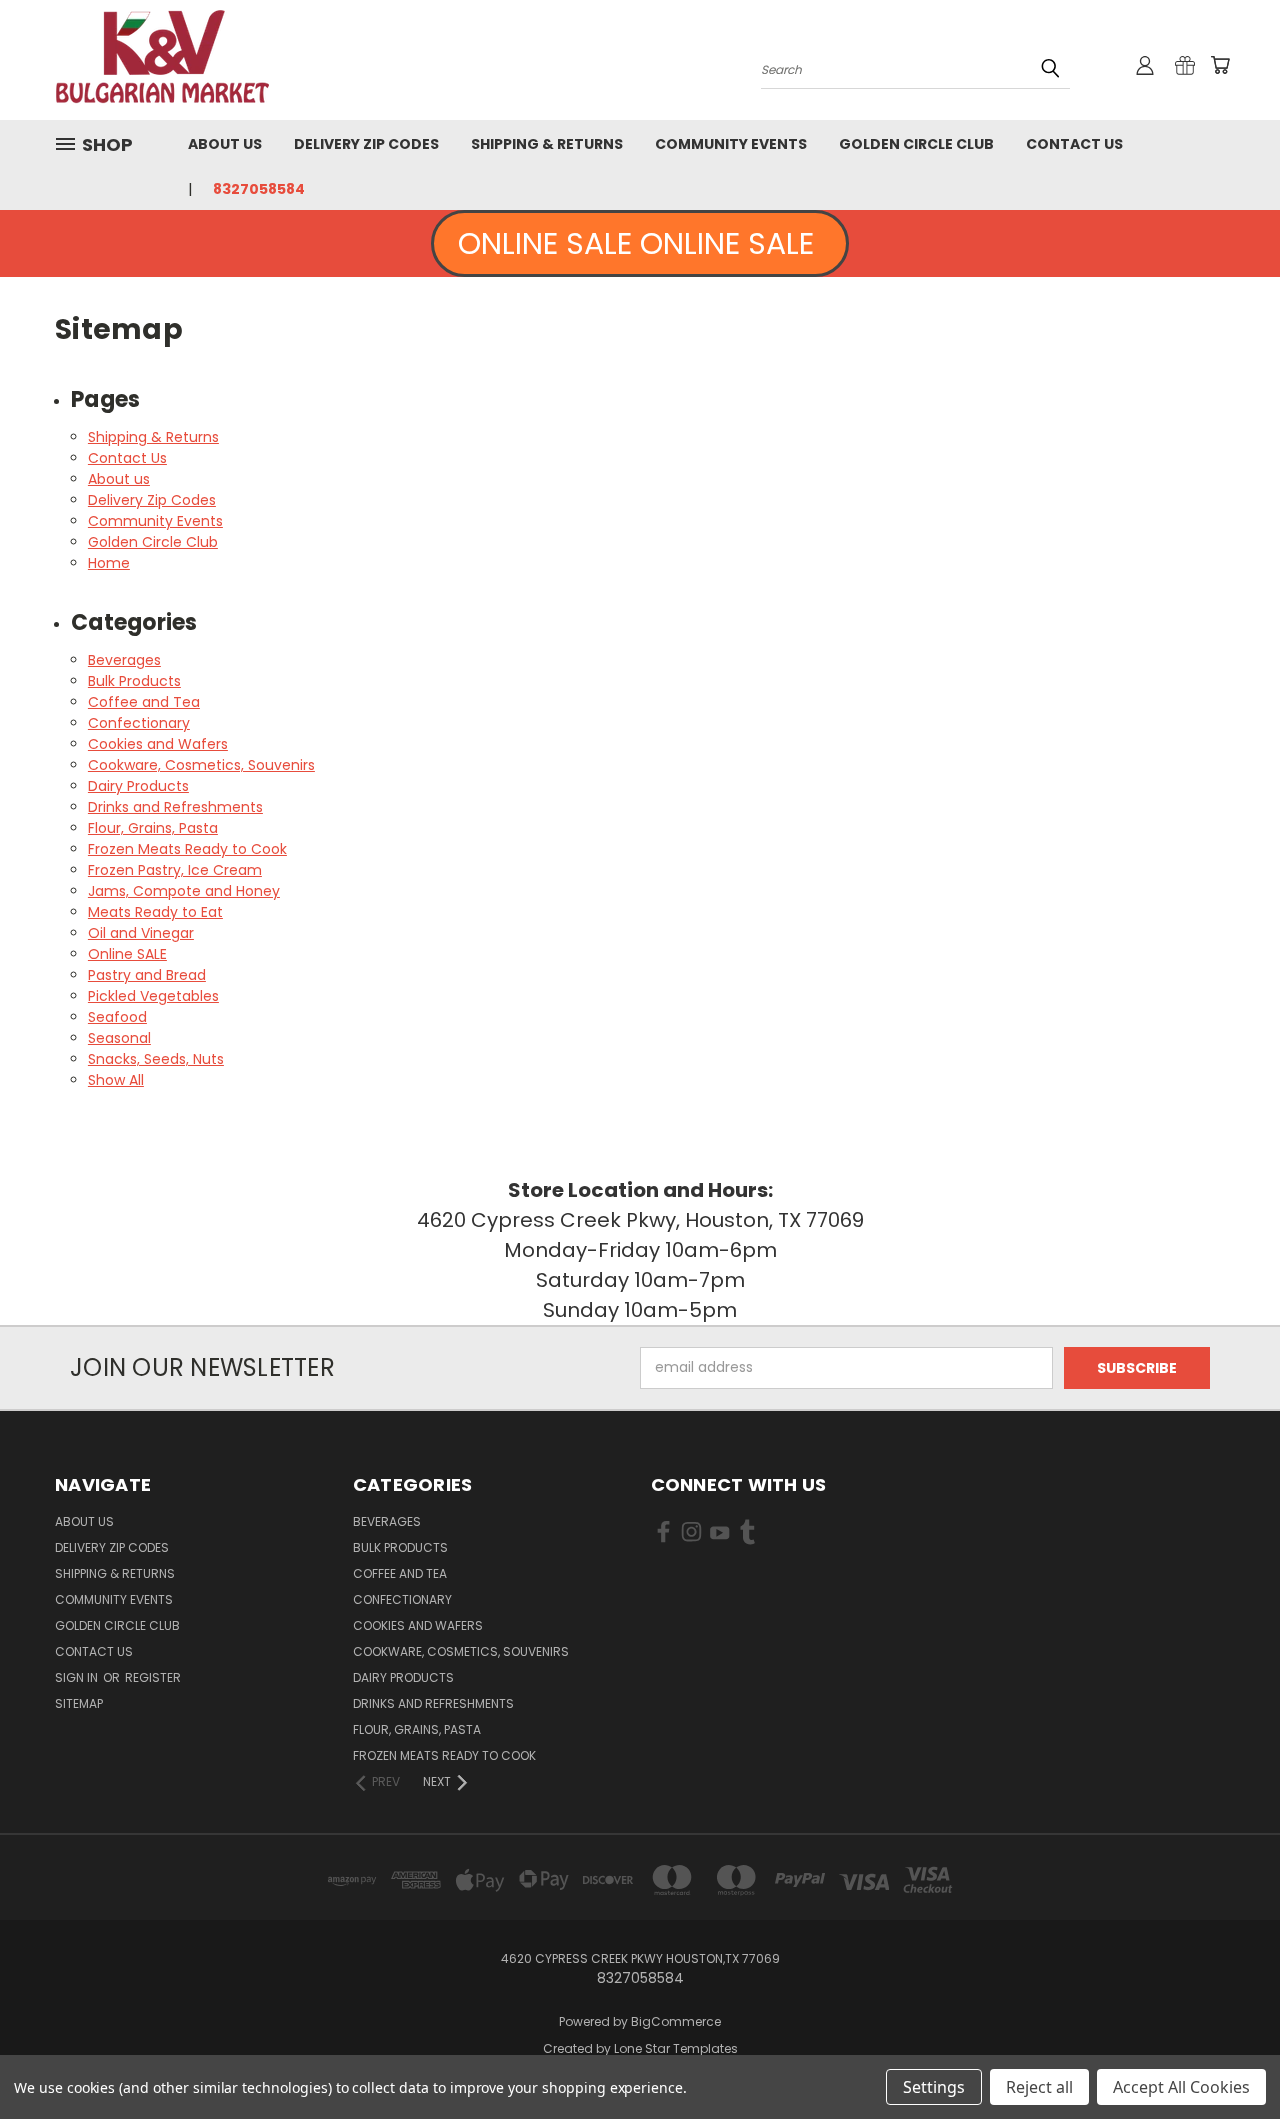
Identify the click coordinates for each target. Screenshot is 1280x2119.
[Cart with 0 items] (1220, 65)
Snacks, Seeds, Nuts (156, 1059)
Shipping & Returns (547, 144)
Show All (116, 1080)
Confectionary (139, 723)
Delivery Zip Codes (366, 144)
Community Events (731, 144)
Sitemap (79, 1703)
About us (225, 144)
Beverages (124, 660)
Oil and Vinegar (141, 933)
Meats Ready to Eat (155, 912)
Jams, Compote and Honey (184, 891)
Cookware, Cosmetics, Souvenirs (201, 765)
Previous (1227, 2056)
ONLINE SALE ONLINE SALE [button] (640, 243)
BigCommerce (676, 2021)
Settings (934, 2087)
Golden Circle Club (916, 144)
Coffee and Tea (144, 702)
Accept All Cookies (1181, 2087)
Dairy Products (138, 786)
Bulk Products (134, 681)
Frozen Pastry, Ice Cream (175, 870)
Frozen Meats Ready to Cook (187, 849)
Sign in (78, 1677)
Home (109, 563)
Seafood (117, 1017)
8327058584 (259, 189)
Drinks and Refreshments (175, 807)
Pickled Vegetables (153, 996)
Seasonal (119, 1038)
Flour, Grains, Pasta (153, 828)
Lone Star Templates (676, 2048)
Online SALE (127, 954)
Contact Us (1074, 144)
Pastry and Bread (147, 975)
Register (153, 1677)
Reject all (1039, 2087)
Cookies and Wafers (158, 744)
